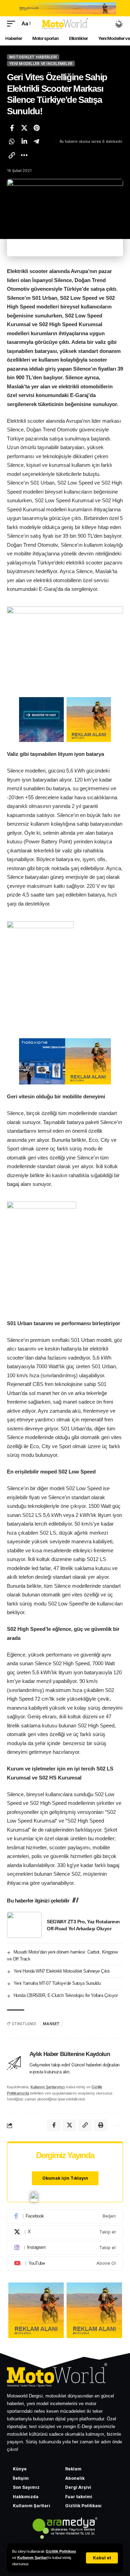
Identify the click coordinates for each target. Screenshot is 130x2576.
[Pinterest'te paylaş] (36, 128)
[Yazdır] (101, 2125)
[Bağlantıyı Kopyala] (12, 155)
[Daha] (24, 155)
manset (51, 2024)
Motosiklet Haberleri (33, 57)
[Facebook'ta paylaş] (12, 128)
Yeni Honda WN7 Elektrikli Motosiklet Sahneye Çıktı (62, 1971)
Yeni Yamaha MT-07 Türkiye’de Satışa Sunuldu (57, 1983)
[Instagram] (65, 2248)
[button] (102, 2558)
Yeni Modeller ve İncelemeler (41, 64)
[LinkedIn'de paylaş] (24, 141)
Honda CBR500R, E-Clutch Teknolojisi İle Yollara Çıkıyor (66, 1995)
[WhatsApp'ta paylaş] (12, 141)
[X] (65, 2232)
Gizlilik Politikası (61, 2551)
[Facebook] (65, 2216)
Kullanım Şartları (32, 2558)
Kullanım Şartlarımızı (48, 2087)
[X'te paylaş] (24, 128)
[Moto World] (65, 24)
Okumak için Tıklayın (65, 2178)
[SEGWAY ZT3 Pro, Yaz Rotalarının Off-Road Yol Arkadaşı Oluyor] (24, 1925)
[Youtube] (65, 2263)
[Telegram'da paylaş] (36, 141)
